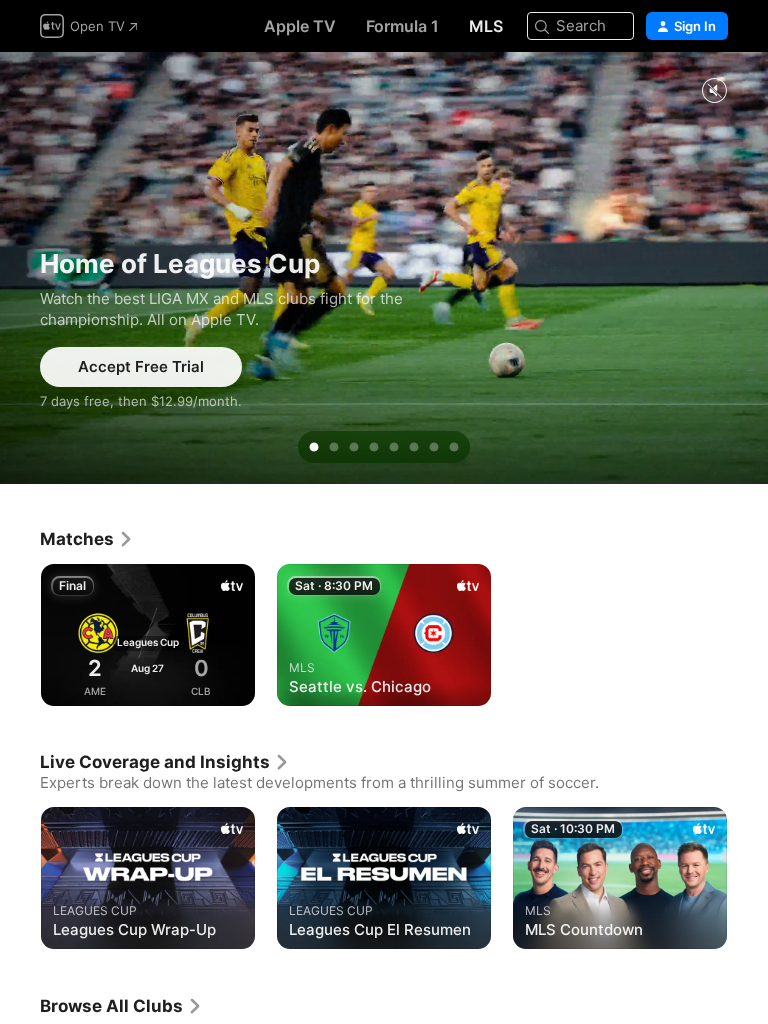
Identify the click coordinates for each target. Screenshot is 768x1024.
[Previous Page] (20, 635)
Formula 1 (402, 26)
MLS (486, 26)
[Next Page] (748, 635)
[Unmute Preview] (714, 91)
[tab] (314, 447)
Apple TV (300, 26)
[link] (87, 539)
